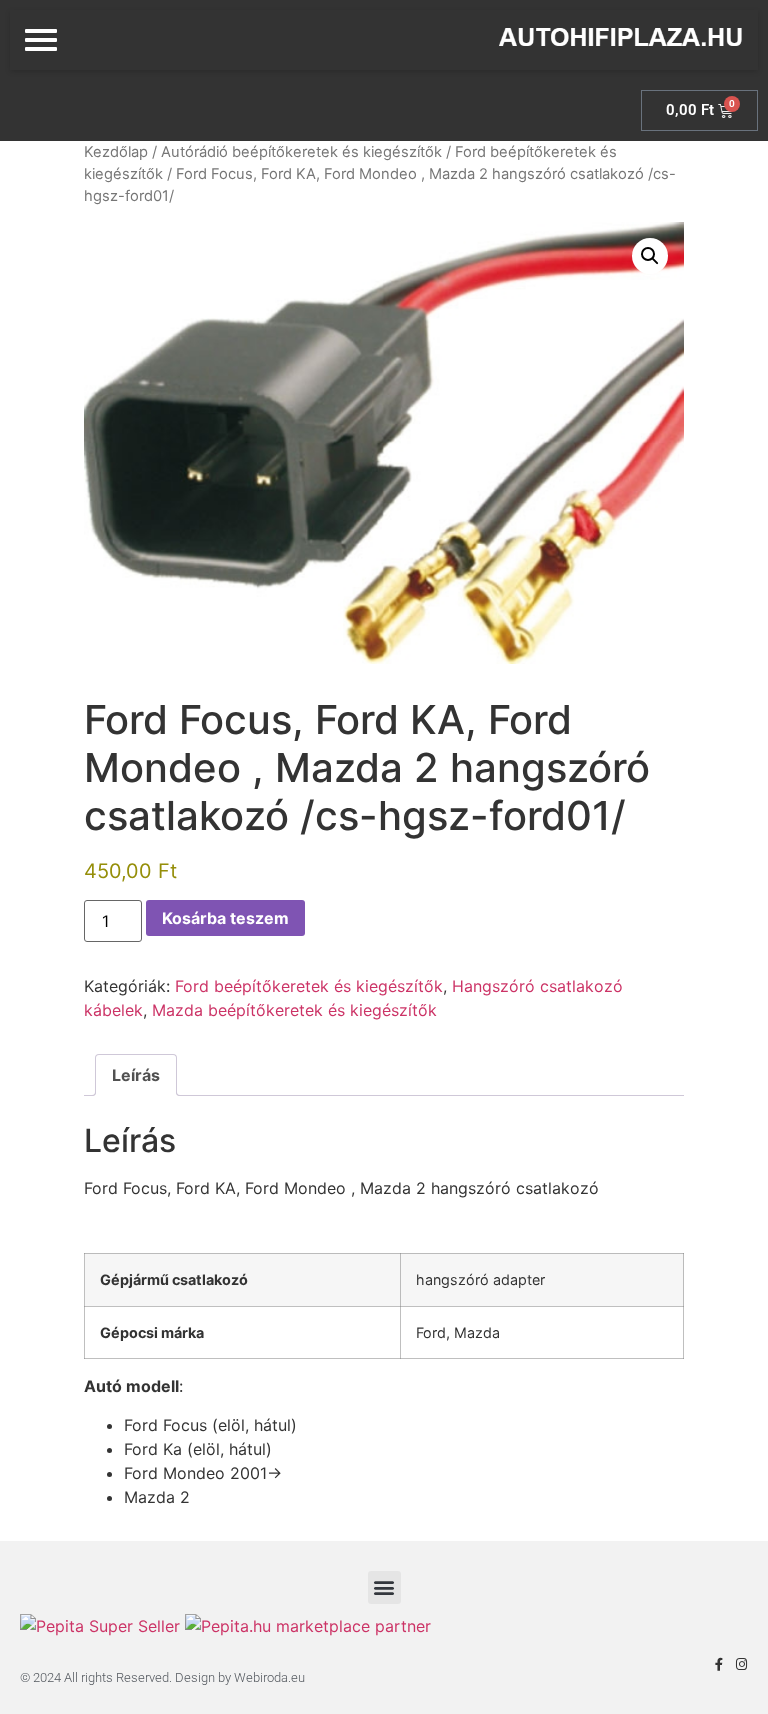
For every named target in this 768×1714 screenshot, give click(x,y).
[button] (650, 256)
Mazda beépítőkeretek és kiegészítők (294, 1010)
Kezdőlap (116, 152)
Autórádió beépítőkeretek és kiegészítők (301, 152)
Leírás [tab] (136, 1075)
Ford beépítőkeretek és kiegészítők (309, 986)
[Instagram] (741, 1664)
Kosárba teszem (225, 918)
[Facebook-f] (718, 1664)
